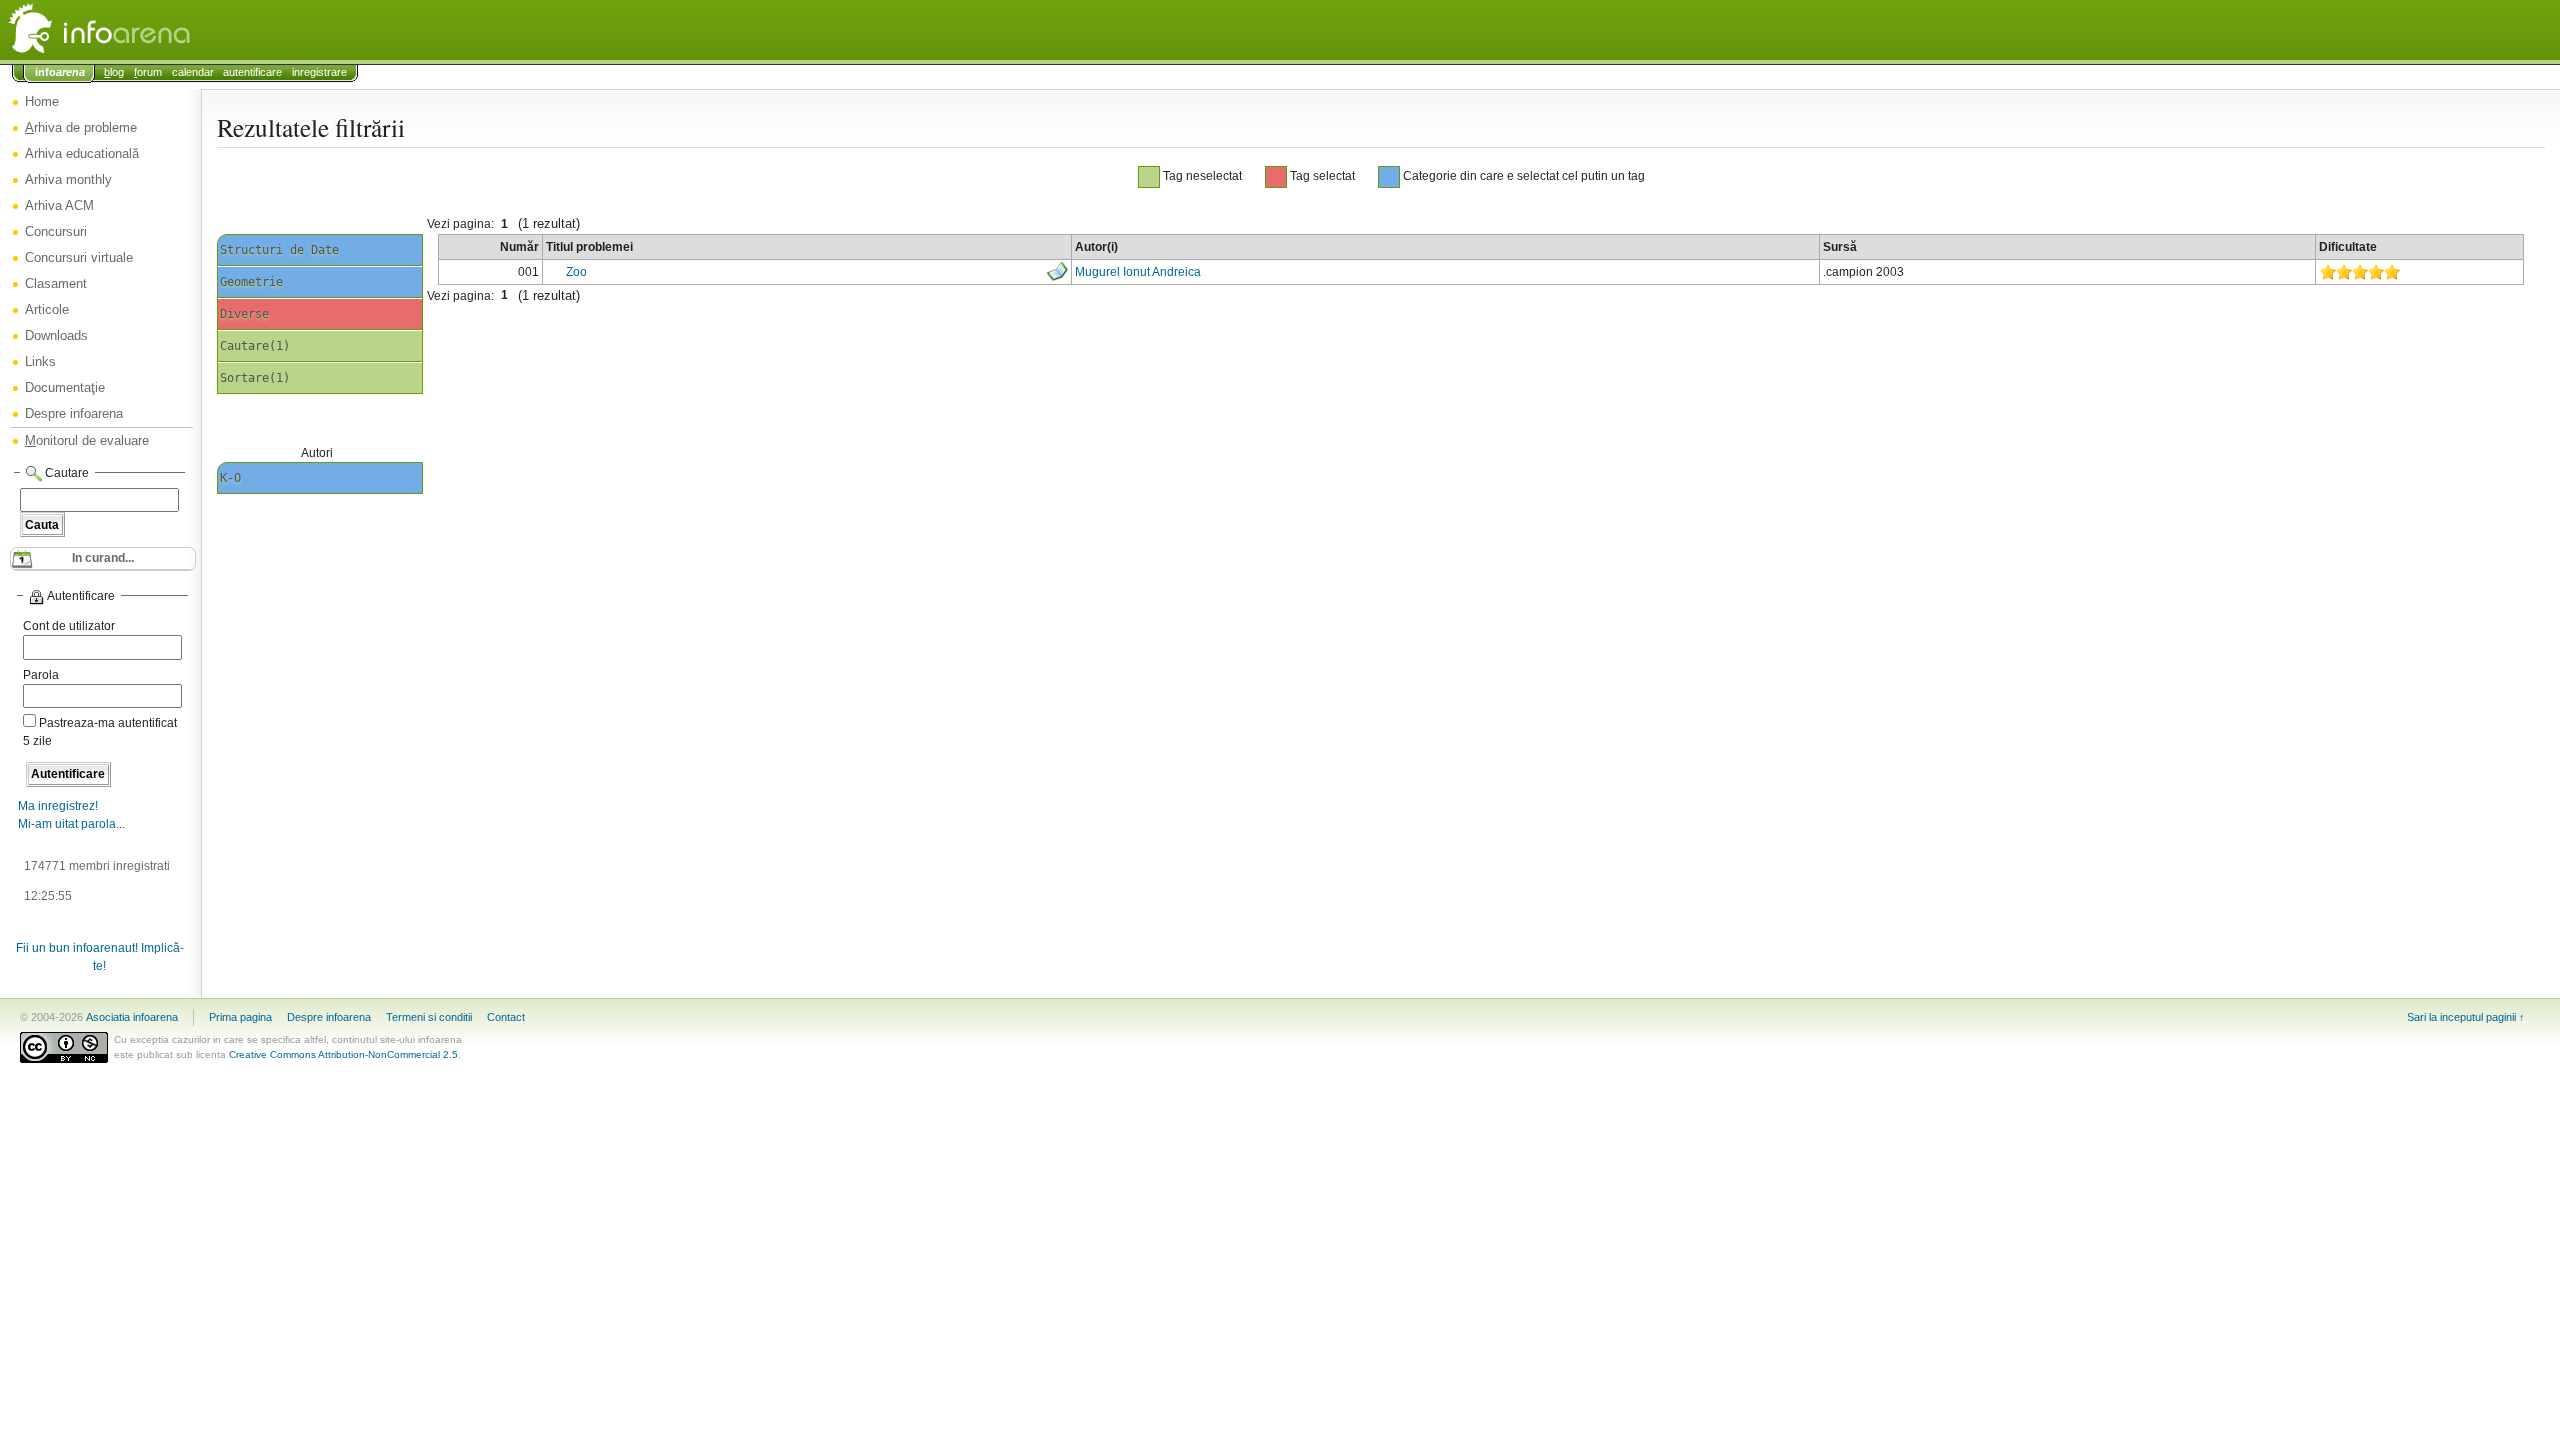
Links (40, 361)
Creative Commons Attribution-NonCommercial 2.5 (343, 1054)
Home (42, 101)
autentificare (252, 72)
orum (148, 72)
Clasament (56, 283)
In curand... (103, 558)
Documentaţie (65, 387)
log (114, 72)
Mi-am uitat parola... (71, 824)
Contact (506, 1017)
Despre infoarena (74, 413)
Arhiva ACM (59, 205)
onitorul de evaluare (87, 440)
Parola (41, 675)
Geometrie (251, 282)
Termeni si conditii (429, 1017)
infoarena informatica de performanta (150, 30)
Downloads (56, 335)
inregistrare (319, 72)
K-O (230, 478)
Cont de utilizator (69, 626)
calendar (193, 72)
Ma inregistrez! (58, 806)
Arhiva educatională (82, 153)
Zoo (576, 272)
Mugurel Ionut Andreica (1138, 272)
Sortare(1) (255, 378)
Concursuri (56, 231)
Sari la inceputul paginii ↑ (2466, 1017)
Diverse (244, 314)
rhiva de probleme (81, 127)
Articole (47, 309)
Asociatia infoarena (132, 1017)
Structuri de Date (279, 250)
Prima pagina (240, 1017)
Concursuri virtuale (79, 257)
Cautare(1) (255, 346)
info (60, 72)
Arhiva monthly (68, 179)
